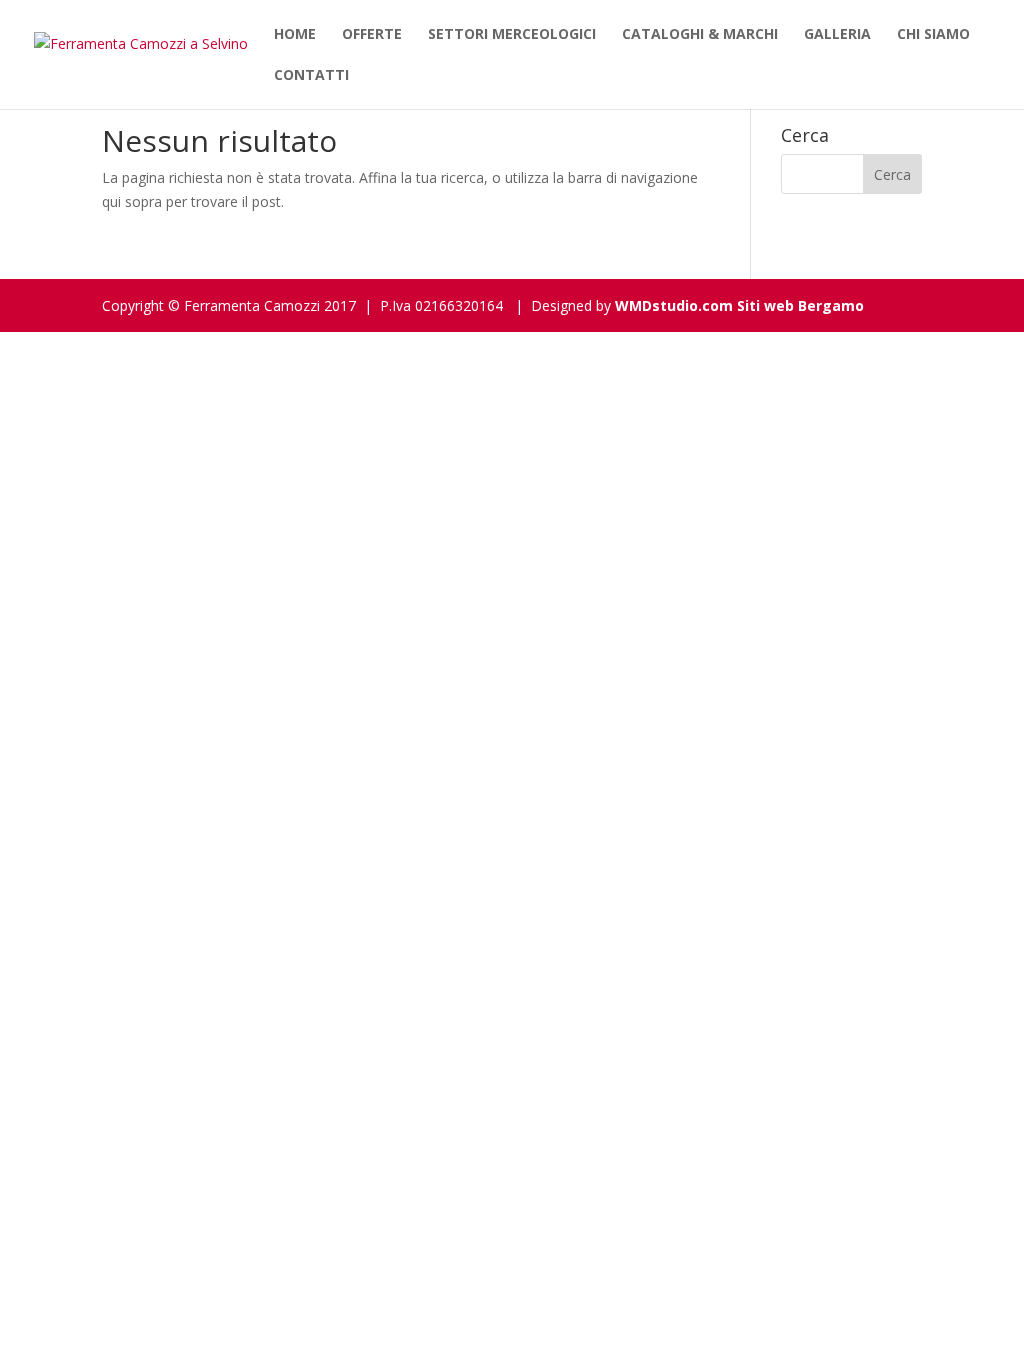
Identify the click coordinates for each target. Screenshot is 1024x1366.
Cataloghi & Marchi (700, 35)
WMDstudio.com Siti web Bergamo (739, 305)
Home (295, 35)
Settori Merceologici (512, 35)
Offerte (372, 35)
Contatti (311, 76)
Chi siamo (933, 35)
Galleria (837, 35)
